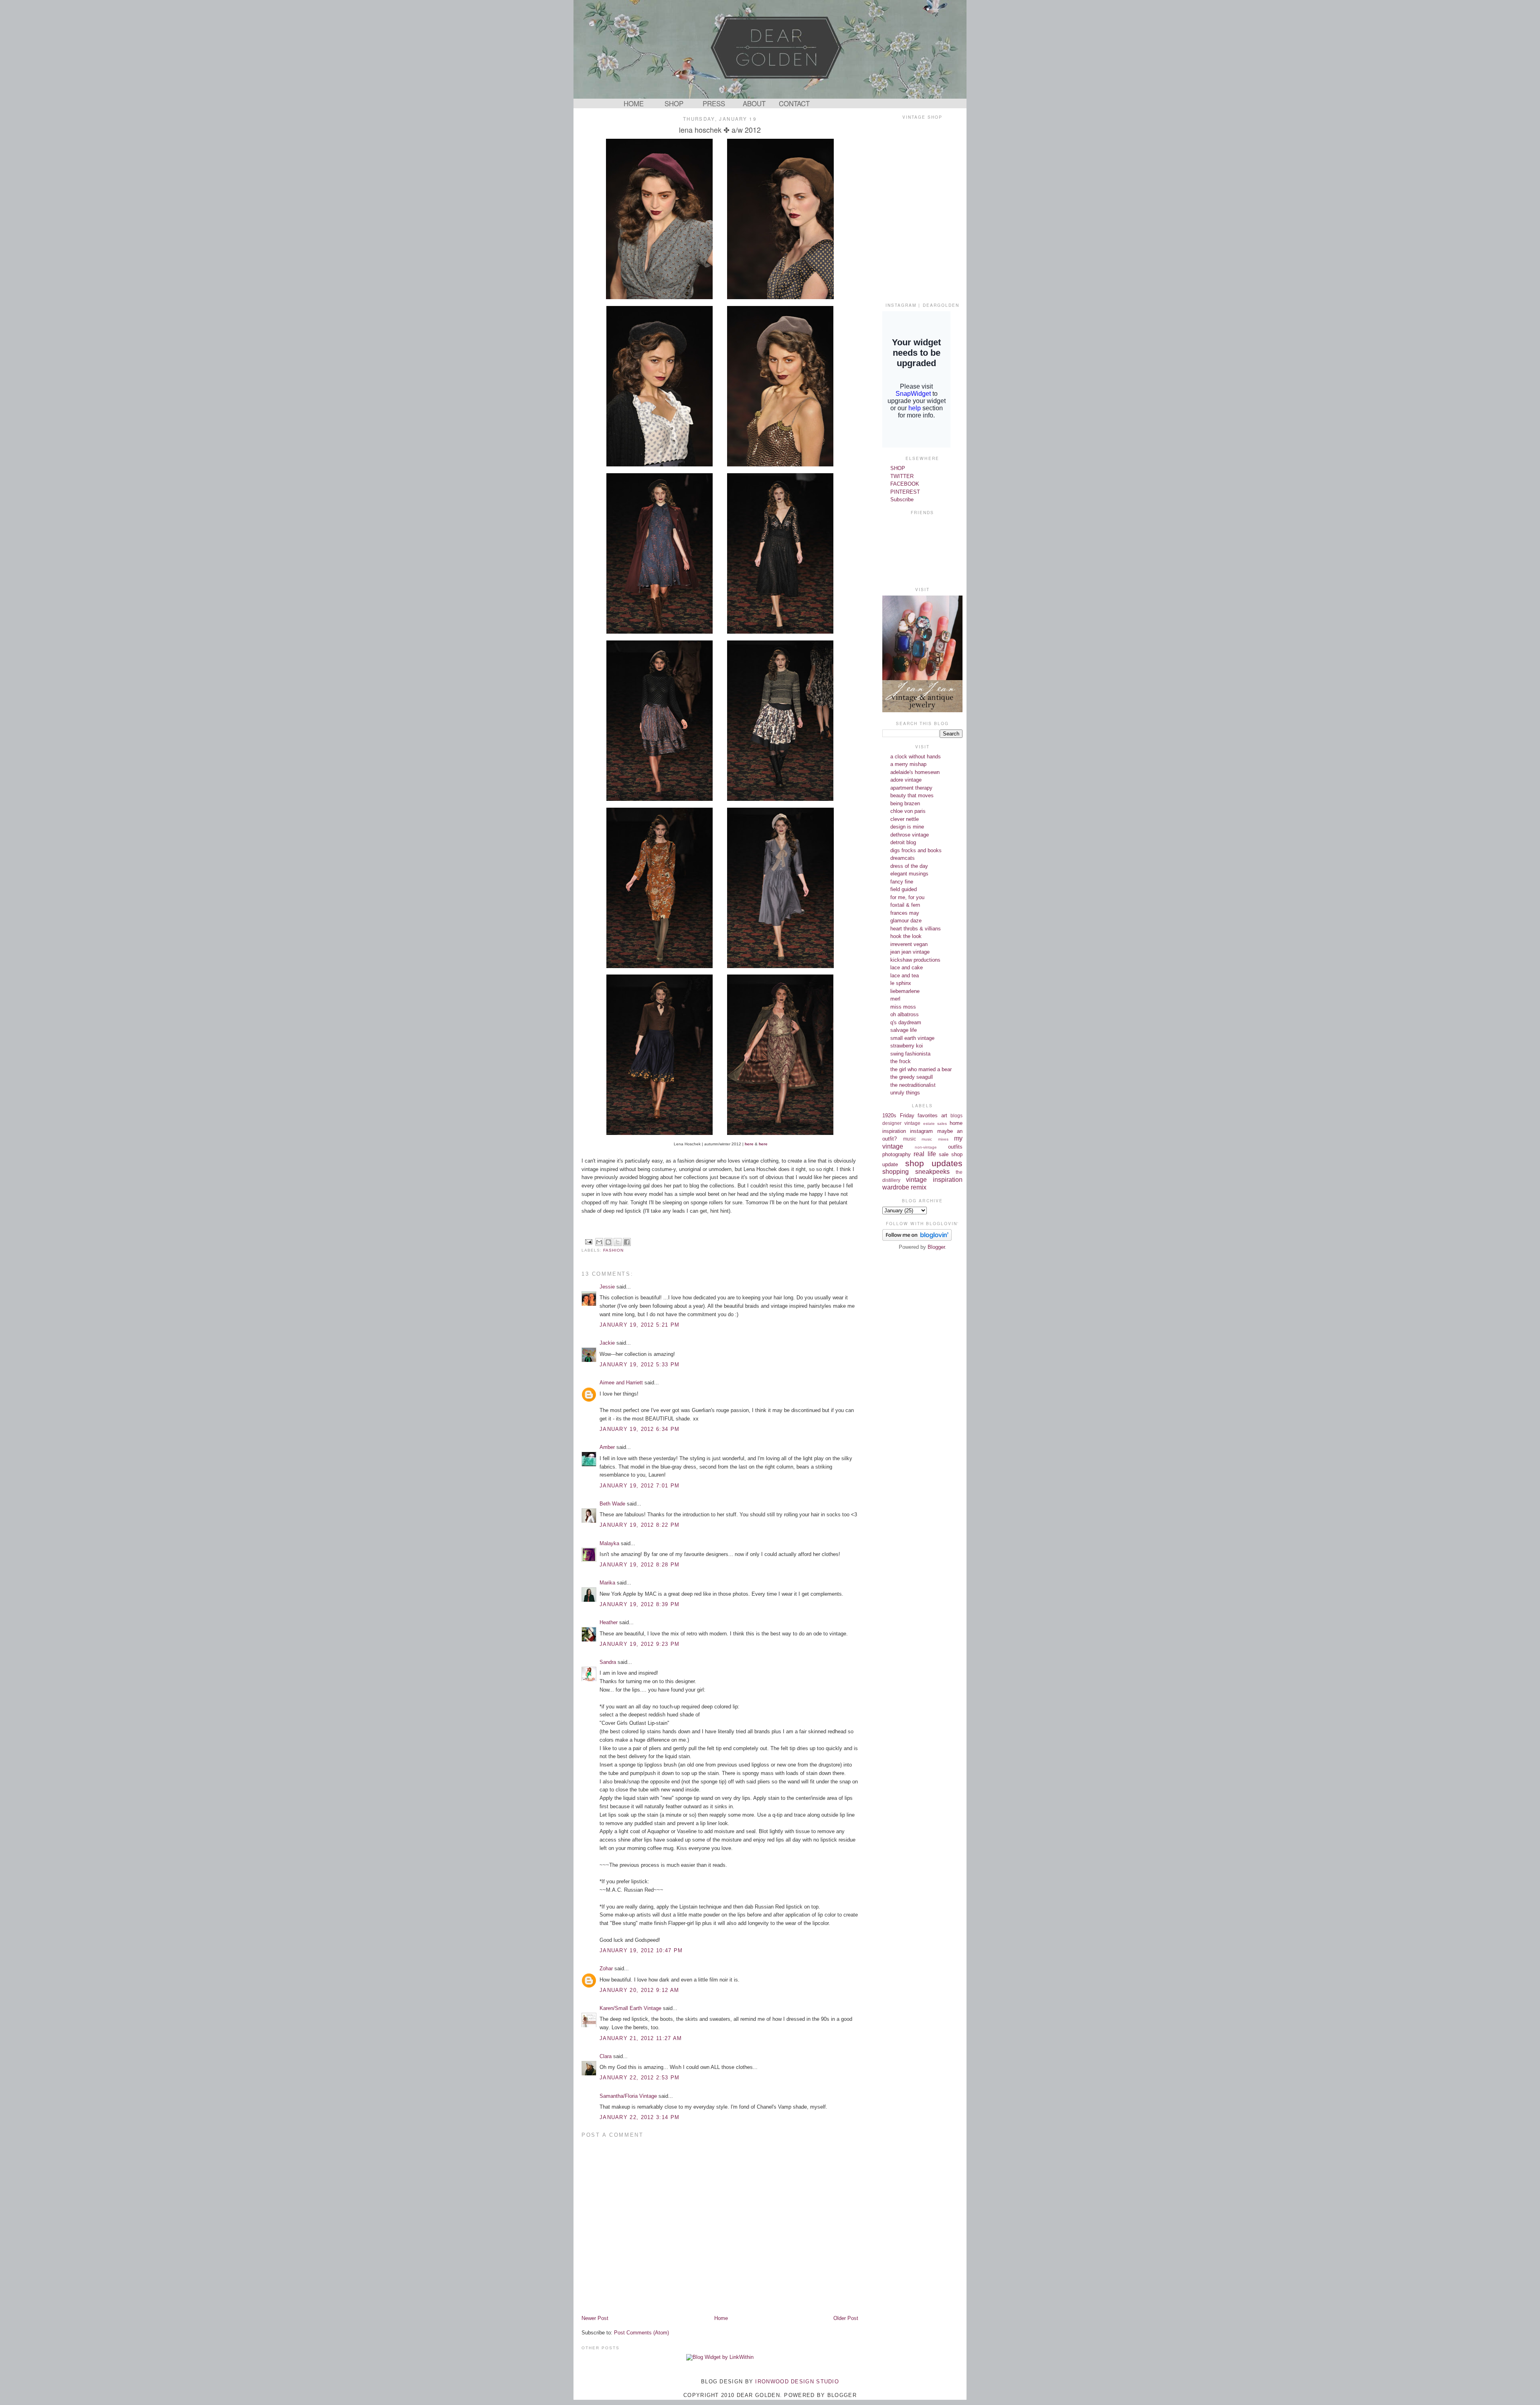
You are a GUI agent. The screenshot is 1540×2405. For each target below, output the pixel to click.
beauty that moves (912, 795)
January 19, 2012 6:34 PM (639, 1429)
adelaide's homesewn (915, 772)
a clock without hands (916, 757)
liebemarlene (905, 991)
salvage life (904, 1030)
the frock (901, 1061)
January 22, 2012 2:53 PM (639, 2078)
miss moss (903, 1007)
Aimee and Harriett (621, 1383)
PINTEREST (905, 492)
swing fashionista (910, 1054)
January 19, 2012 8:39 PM (639, 1604)
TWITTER (902, 476)
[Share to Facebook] (627, 1242)
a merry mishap (908, 764)
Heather (609, 1622)
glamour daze (906, 921)
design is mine (907, 827)
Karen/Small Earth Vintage (630, 2008)
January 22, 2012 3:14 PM (639, 2117)
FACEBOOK (905, 484)
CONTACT (794, 103)
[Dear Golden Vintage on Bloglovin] (917, 1239)
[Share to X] (618, 1242)
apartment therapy (911, 788)
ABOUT (754, 103)
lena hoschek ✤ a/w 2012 (720, 130)
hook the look (906, 936)
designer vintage (901, 1123)
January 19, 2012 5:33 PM (639, 1365)
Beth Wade (612, 1504)
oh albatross (905, 1014)
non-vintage (926, 1147)
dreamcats (903, 858)
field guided (904, 889)
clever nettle (905, 819)
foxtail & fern (905, 905)
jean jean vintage (910, 952)
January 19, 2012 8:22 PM (639, 1525)
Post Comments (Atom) (641, 2333)
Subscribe (902, 499)
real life (925, 1154)
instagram (921, 1131)
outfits (955, 1147)
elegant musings (909, 874)
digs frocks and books (916, 850)
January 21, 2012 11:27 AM (641, 2038)
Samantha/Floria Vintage (628, 2096)
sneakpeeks (932, 1172)
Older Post (846, 2318)
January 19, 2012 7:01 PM (639, 1486)
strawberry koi (907, 1046)
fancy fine (902, 882)
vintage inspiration (934, 1180)
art (944, 1115)
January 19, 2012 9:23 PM (639, 1644)
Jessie (607, 1287)
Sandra (608, 1662)
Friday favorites (919, 1115)
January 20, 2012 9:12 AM (639, 1990)
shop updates (934, 1163)
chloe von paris (908, 811)
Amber (607, 1447)
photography (897, 1154)
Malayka (609, 1543)
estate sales (935, 1123)
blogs (956, 1115)
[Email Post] (589, 1241)
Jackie (607, 1343)
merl (895, 999)
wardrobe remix (904, 1187)
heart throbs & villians (916, 929)
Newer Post (595, 2318)
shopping (896, 1172)
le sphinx (901, 983)
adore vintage (906, 780)
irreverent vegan (909, 944)
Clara (606, 2056)
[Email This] (599, 1242)
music (910, 1139)
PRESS (714, 103)
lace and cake (907, 967)
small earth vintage (912, 1038)
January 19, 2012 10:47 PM (641, 1950)
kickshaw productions (915, 960)
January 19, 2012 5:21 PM (639, 1325)
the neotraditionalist (913, 1085)
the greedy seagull (912, 1077)
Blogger (936, 1247)
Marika (607, 1583)
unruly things (905, 1093)
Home (721, 2318)
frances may (905, 913)
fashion (613, 1250)
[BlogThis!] (608, 1242)
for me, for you (907, 897)
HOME (634, 103)
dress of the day (909, 866)
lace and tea (905, 976)
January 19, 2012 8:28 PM (639, 1565)
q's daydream (906, 1022)
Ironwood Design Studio (797, 2382)
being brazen (905, 803)
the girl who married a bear (921, 1069)
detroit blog (903, 842)
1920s (889, 1115)
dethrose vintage (910, 835)
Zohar (606, 1968)
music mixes (935, 1139)
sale (944, 1154)
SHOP (674, 103)
